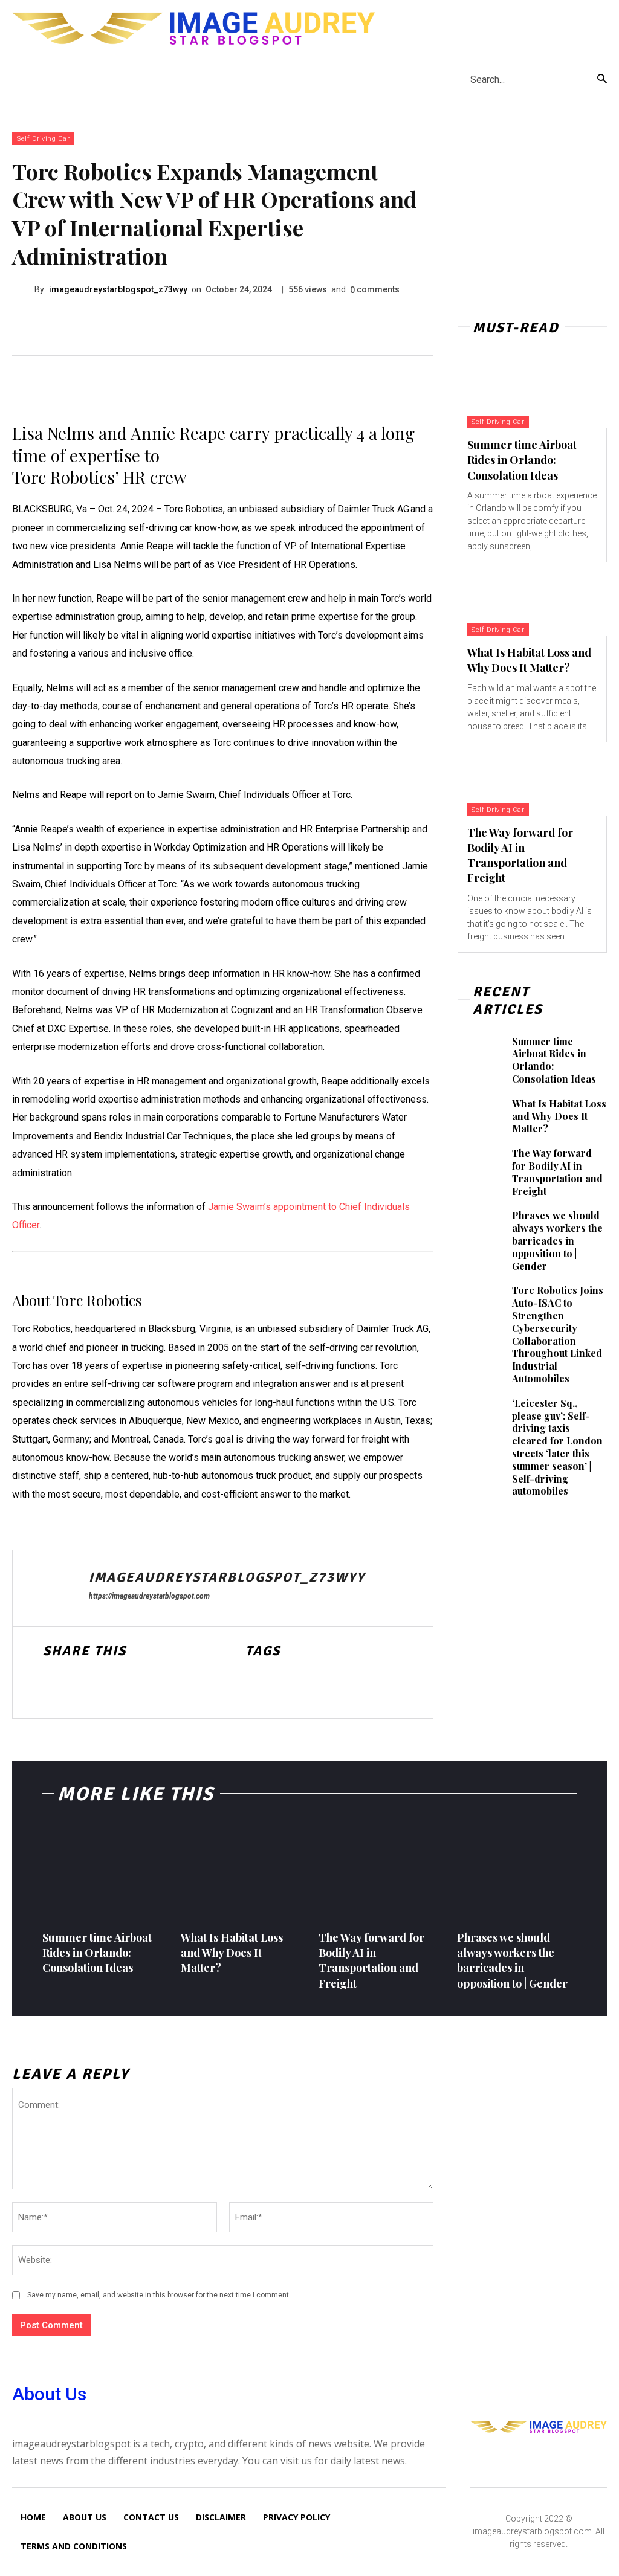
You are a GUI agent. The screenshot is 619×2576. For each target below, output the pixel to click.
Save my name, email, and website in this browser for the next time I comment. (159, 2295)
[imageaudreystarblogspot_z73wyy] (23, 290)
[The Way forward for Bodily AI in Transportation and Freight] (532, 779)
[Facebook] (40, 1689)
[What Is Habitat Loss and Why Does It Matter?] (532, 599)
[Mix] (123, 1689)
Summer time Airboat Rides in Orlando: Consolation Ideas (522, 460)
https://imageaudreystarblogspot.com (149, 1596)
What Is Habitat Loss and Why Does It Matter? (529, 660)
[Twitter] (68, 1689)
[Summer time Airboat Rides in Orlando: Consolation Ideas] (532, 391)
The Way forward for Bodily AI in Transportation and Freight (520, 855)
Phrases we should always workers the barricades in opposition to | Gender (557, 1240)
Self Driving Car (43, 139)
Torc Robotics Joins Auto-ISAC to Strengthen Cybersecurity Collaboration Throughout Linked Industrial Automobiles (558, 1334)
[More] (152, 1689)
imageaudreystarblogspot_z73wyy (118, 289)
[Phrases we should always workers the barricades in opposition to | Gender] (480, 1226)
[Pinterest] (96, 1689)
